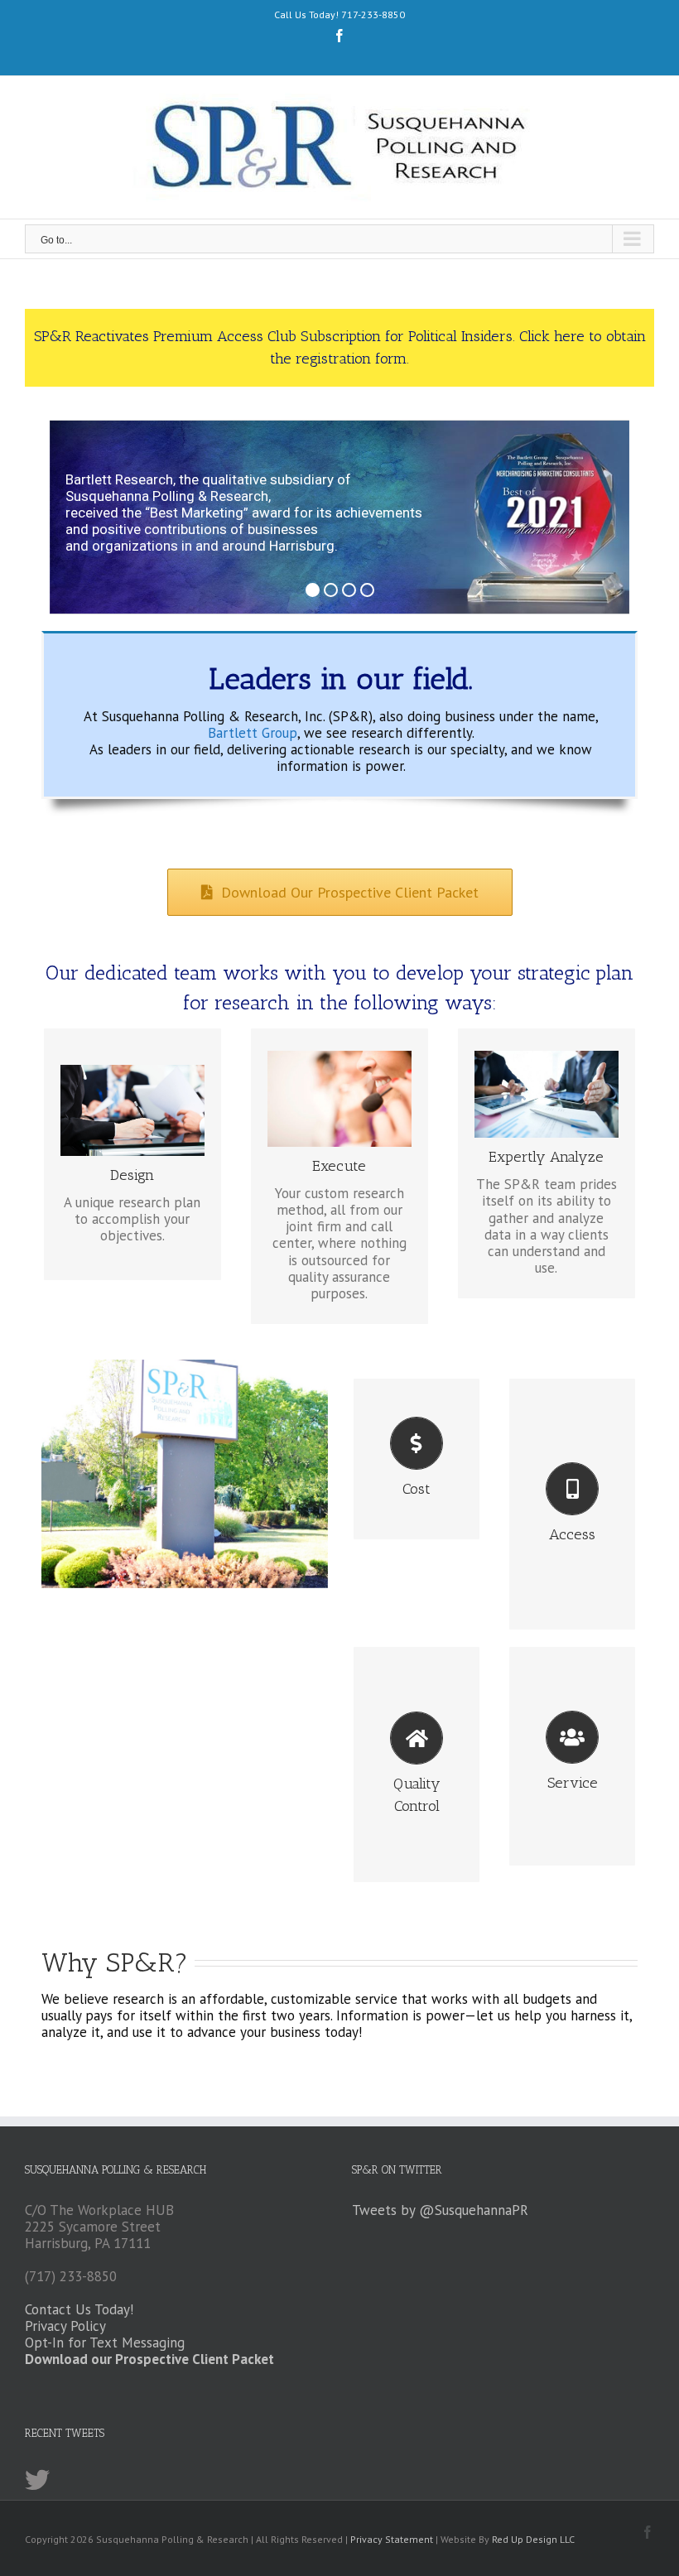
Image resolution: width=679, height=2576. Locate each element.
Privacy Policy (65, 2326)
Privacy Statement (392, 2539)
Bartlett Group (253, 733)
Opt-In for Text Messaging (105, 2342)
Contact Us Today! (79, 2309)
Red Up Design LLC (533, 2539)
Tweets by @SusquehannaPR (440, 2210)
